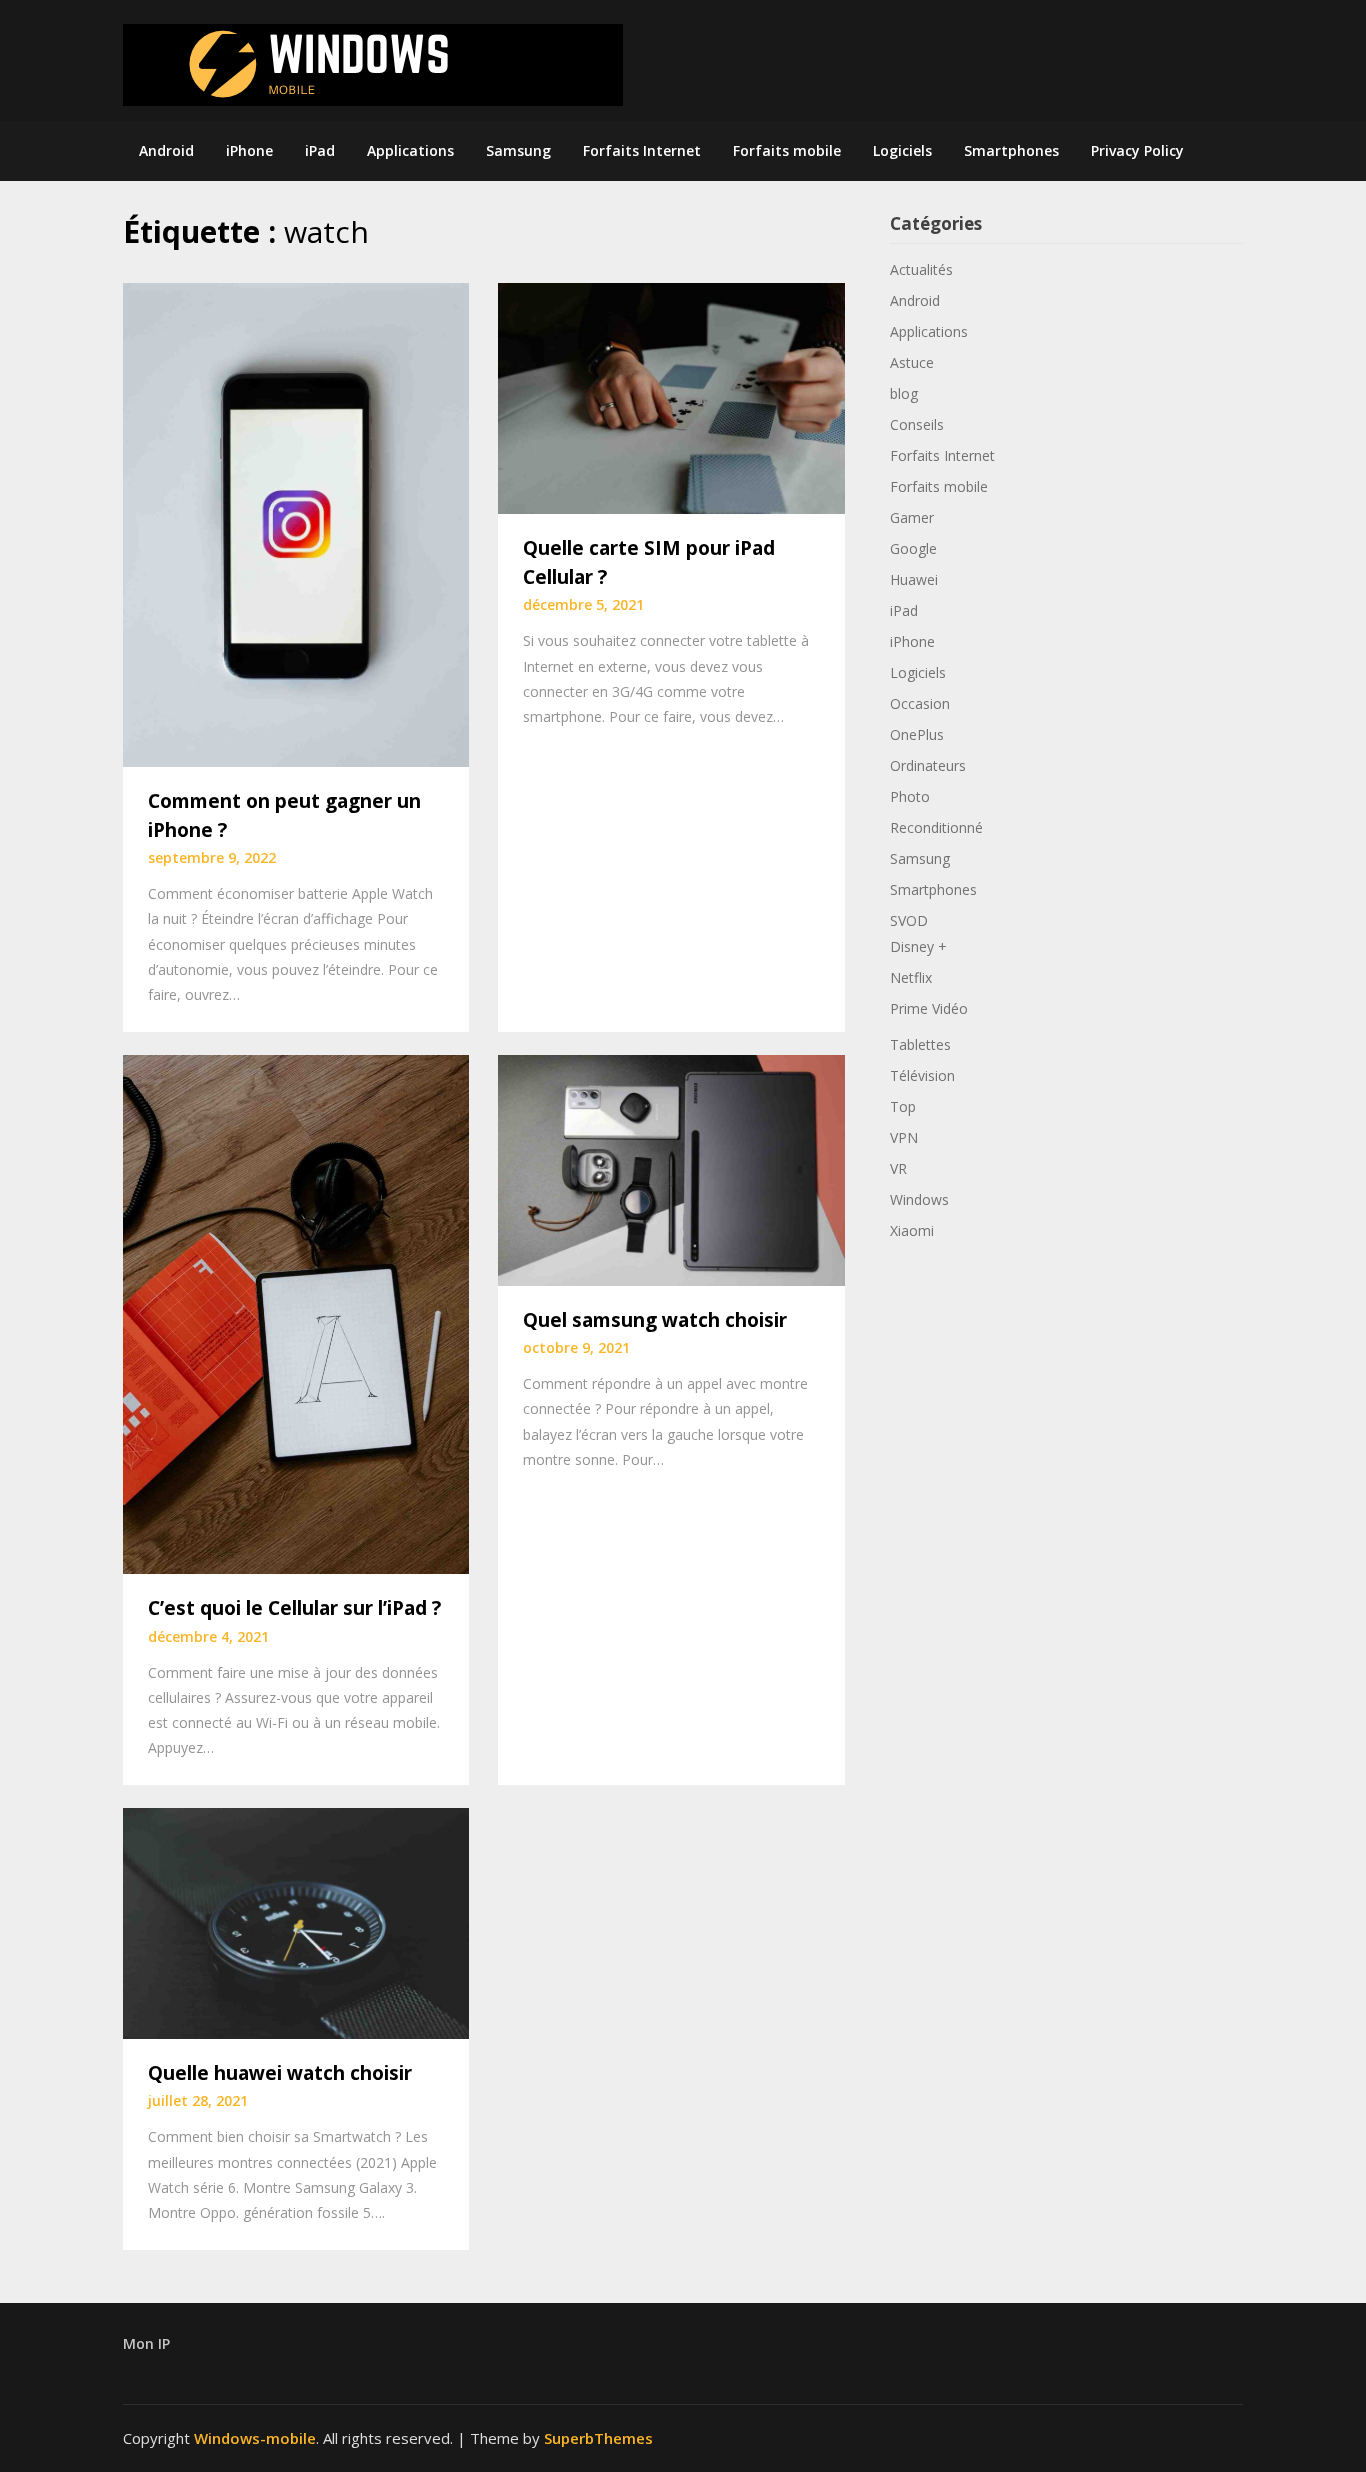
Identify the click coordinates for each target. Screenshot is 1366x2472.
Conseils (917, 424)
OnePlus (917, 734)
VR (898, 1168)
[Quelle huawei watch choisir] (296, 1921)
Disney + (918, 946)
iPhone (249, 150)
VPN (904, 1137)
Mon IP (146, 2343)
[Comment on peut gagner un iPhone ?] (296, 523)
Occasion (920, 703)
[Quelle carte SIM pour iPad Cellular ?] (671, 397)
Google (913, 548)
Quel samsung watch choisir (655, 1320)
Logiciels (902, 150)
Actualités (921, 269)
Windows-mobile (255, 2438)
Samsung (518, 150)
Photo (910, 796)
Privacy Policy (1137, 150)
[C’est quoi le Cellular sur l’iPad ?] (296, 1312)
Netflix (911, 977)
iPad (320, 150)
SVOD (909, 920)
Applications (410, 150)
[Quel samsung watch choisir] (671, 1168)
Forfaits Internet (642, 150)
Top (903, 1106)
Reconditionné (936, 827)
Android (166, 150)
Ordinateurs (928, 765)
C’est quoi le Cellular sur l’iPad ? (294, 1608)
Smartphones (1011, 150)
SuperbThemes (598, 2438)
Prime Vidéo (929, 1008)
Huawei (914, 579)
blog (904, 393)
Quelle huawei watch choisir (280, 2073)
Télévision (922, 1075)
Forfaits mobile (787, 150)
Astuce (912, 362)
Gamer (912, 517)
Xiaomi (912, 1230)
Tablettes (920, 1044)
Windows (919, 1199)
